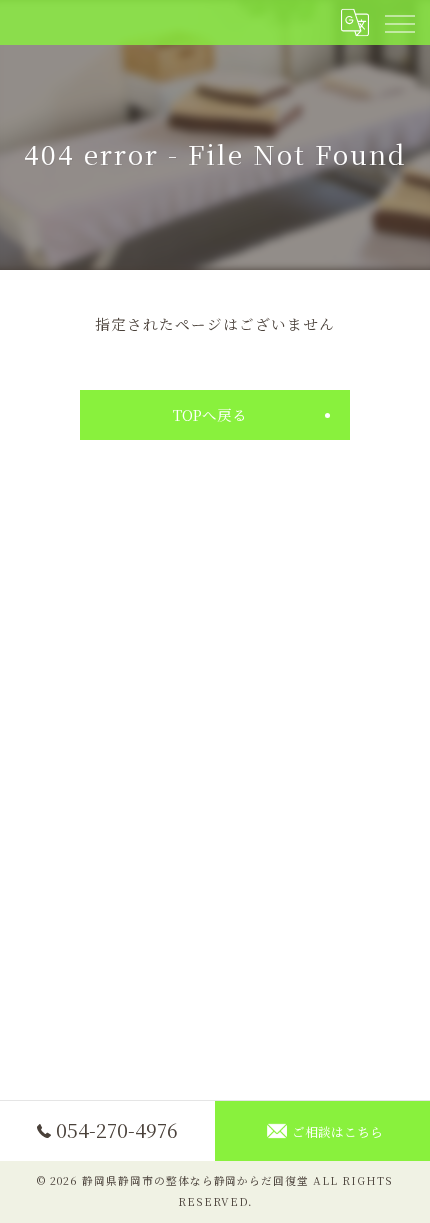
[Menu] (399, 22)
